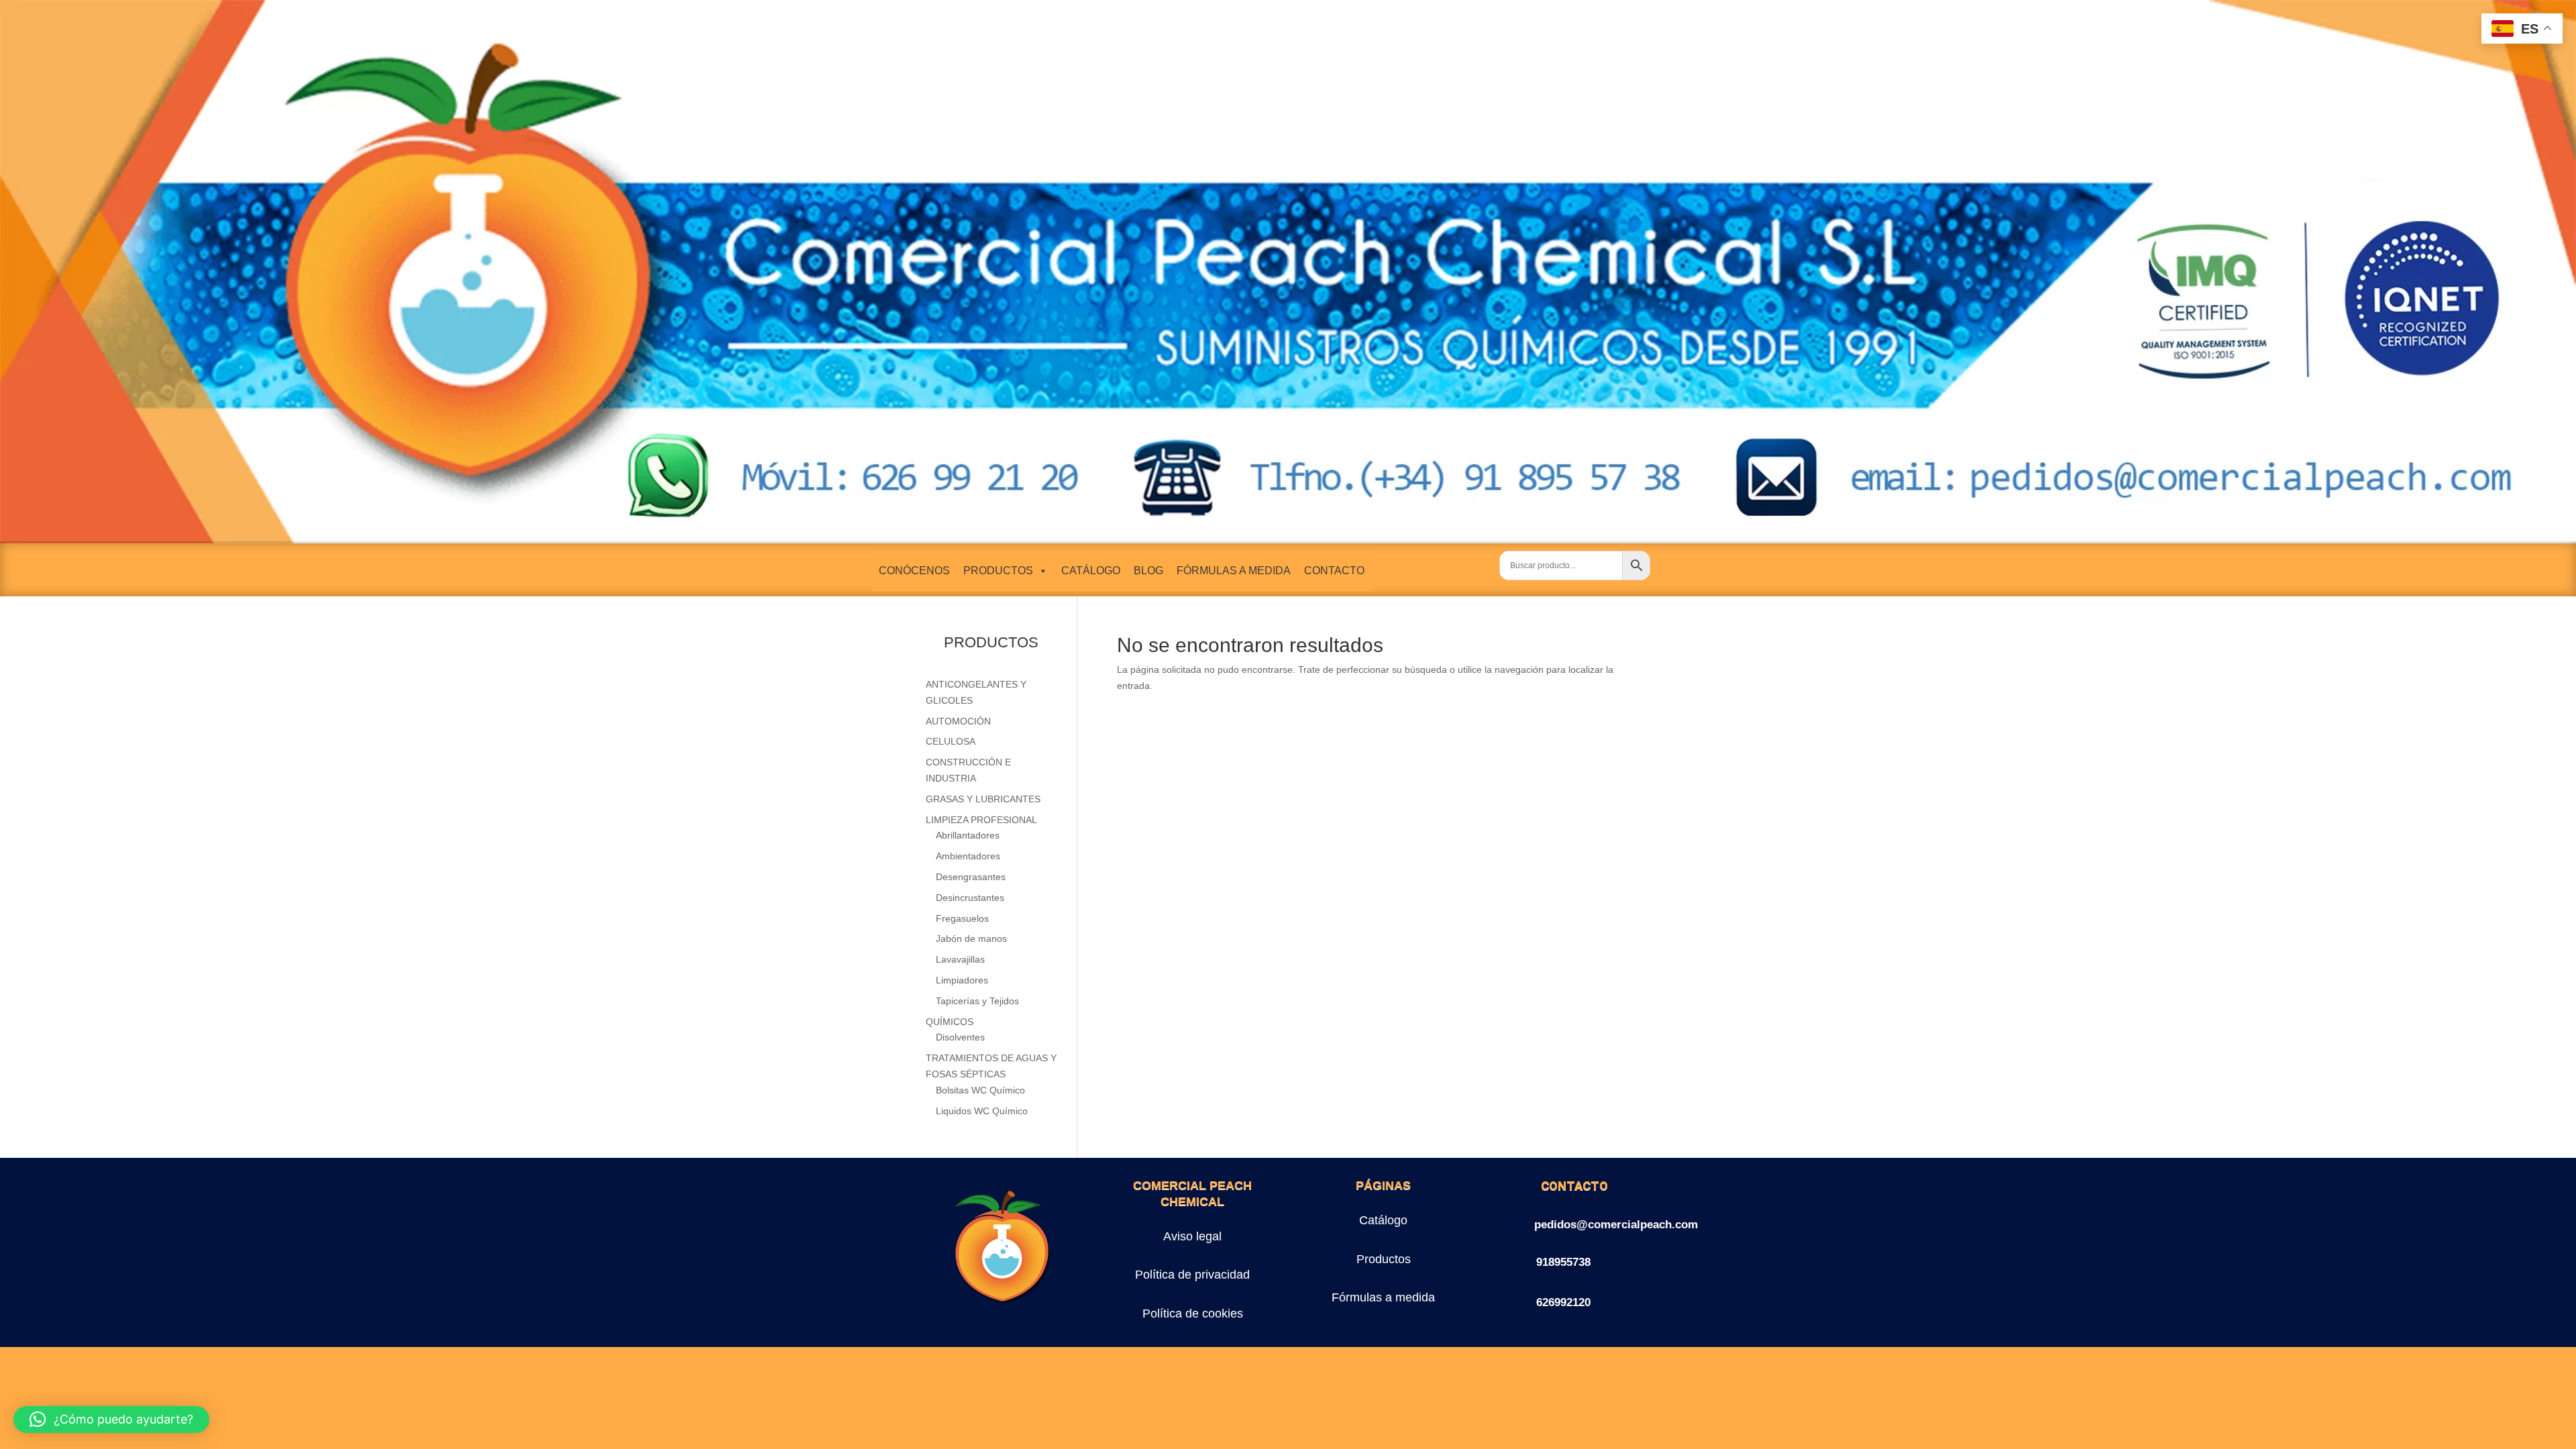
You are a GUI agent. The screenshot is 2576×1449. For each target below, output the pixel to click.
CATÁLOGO (1091, 571)
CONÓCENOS (914, 571)
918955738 (1563, 1262)
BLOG (1148, 571)
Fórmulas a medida (1383, 1297)
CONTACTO (1334, 571)
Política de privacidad (1192, 1275)
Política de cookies (1193, 1313)
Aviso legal (1192, 1236)
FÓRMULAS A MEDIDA (1234, 571)
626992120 (1563, 1302)
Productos (1384, 1259)
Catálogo (1383, 1220)
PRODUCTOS (998, 571)
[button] (111, 1419)
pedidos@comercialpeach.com (1616, 1225)
